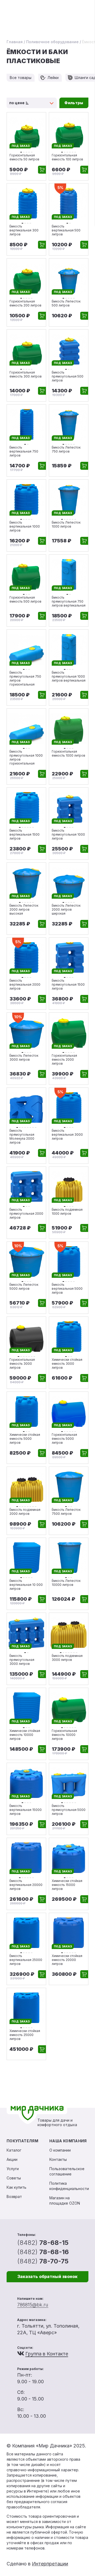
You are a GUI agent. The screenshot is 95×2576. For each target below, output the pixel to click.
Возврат (14, 2197)
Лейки (53, 78)
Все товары (21, 78)
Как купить (16, 2187)
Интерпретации (50, 2564)
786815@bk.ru (33, 2305)
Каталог (14, 2150)
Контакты (58, 2159)
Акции (12, 2159)
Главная (15, 42)
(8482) (43, 2243)
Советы (14, 2178)
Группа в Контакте (47, 2354)
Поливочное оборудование (52, 42)
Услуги (13, 2169)
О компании (60, 2150)
